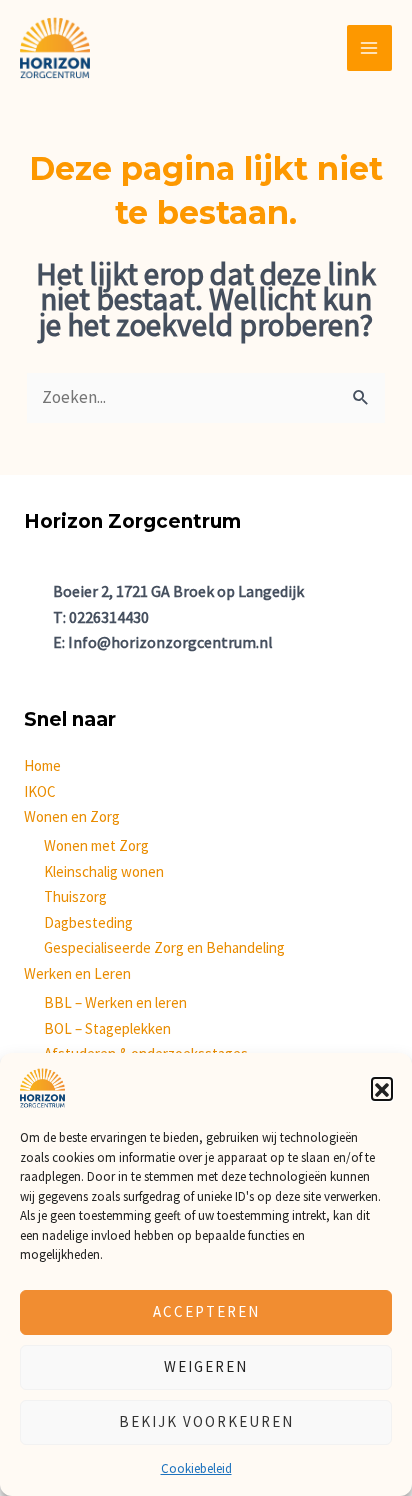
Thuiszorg (75, 896)
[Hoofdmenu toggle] (370, 48)
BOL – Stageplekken (107, 1028)
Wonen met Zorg (96, 845)
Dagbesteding (88, 922)
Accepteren (206, 1311)
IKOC (40, 791)
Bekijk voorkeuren (206, 1421)
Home (42, 765)
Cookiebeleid (196, 1468)
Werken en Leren (77, 973)
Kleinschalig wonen (104, 871)
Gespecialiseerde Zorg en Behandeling (164, 947)
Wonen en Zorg (72, 816)
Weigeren (206, 1366)
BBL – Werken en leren (115, 1002)
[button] (382, 1088)
